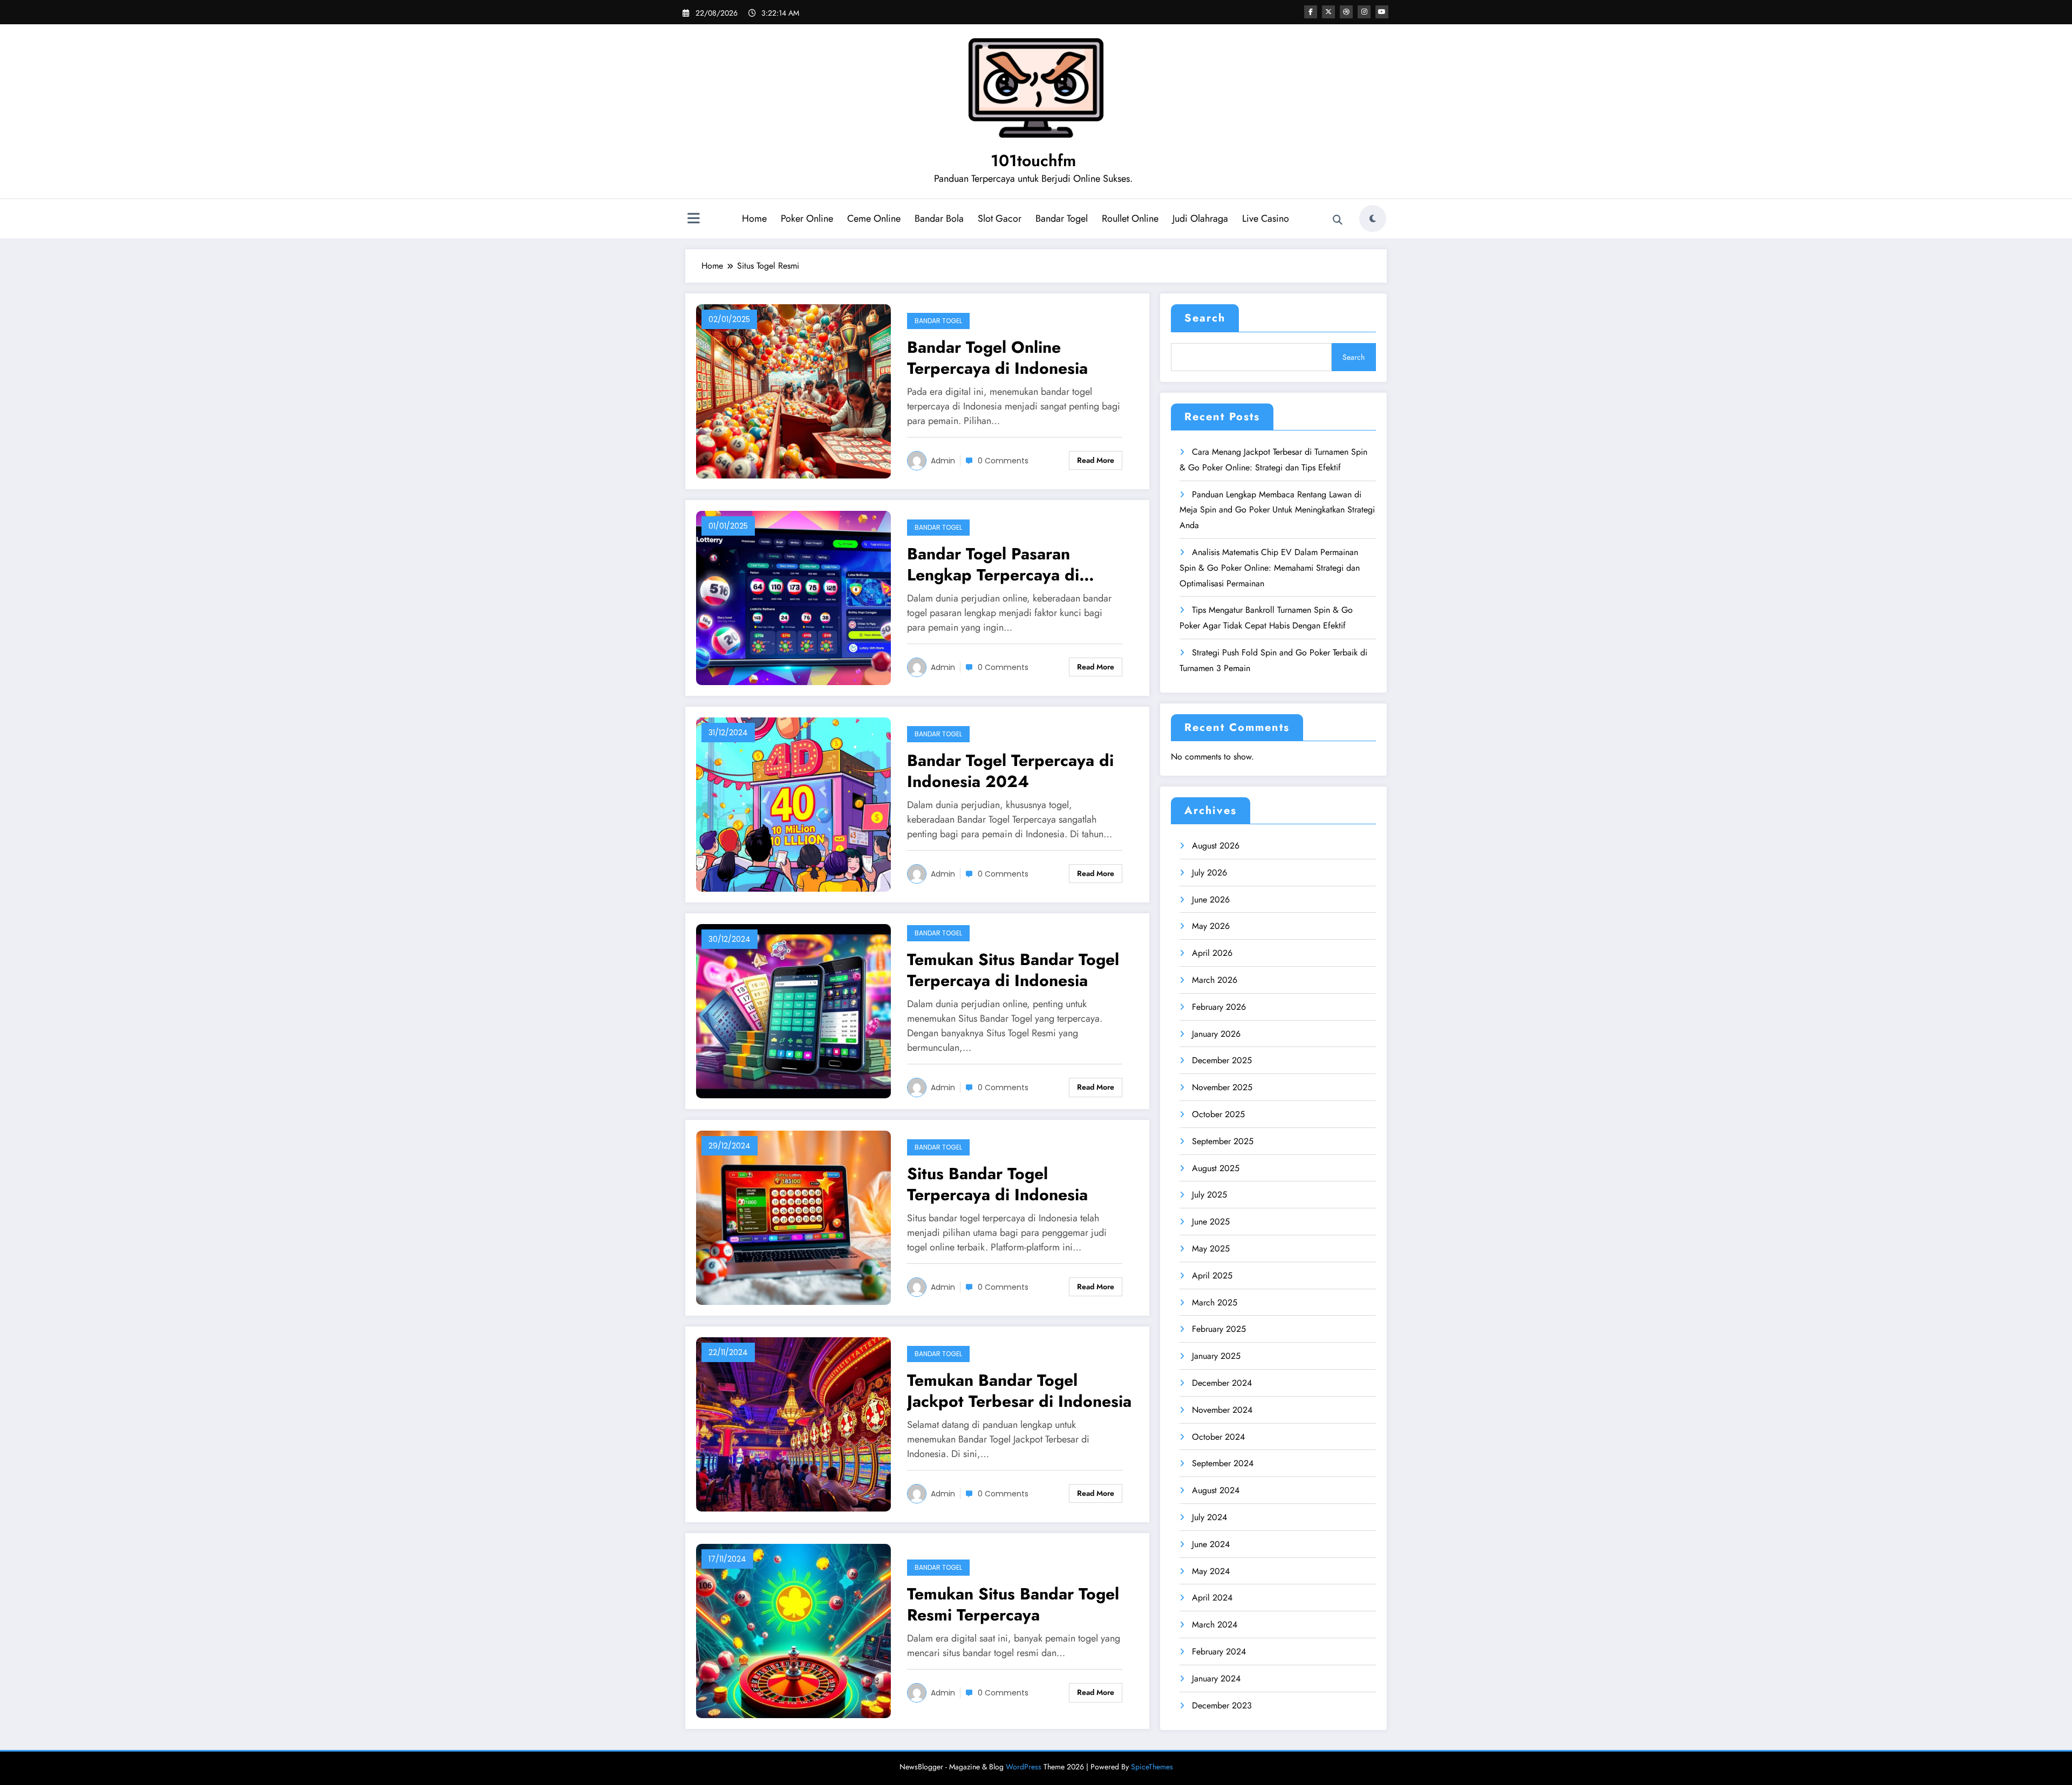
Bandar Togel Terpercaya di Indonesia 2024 (1010, 771)
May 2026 (1211, 926)
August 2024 (1216, 1490)
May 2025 (1211, 1249)
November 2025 (1222, 1087)
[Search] (1338, 220)
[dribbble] (1346, 12)
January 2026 (1216, 1034)
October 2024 (1218, 1437)
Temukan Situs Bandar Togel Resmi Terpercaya (1013, 1604)
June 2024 (1211, 1544)
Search (1205, 318)
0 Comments (1003, 461)
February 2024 (1219, 1651)
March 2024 (1215, 1625)
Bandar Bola (939, 218)
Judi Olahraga (1200, 218)
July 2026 (1209, 873)
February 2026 (1219, 1007)
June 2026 (1211, 900)
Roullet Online (1130, 218)
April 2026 (1212, 953)
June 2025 (1211, 1222)
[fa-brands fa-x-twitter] (1328, 12)
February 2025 (1219, 1329)
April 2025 (1212, 1276)
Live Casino (1266, 218)
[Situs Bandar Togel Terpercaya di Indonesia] (793, 1217)
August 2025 (1216, 1168)
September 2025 (1223, 1141)
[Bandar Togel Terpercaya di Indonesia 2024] (793, 803)
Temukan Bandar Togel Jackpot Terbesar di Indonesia (1019, 1391)
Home (754, 218)
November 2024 (1222, 1410)
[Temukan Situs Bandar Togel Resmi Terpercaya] (793, 1630)
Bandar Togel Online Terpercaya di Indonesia (997, 358)
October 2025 (1218, 1114)
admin (943, 461)
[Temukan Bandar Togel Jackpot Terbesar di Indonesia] (793, 1423)
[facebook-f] (1311, 12)
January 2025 (1216, 1356)
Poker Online (807, 218)
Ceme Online (874, 218)
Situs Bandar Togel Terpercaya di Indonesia (997, 1184)
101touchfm (1033, 160)
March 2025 (1215, 1302)
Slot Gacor (1000, 218)
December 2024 (1222, 1383)
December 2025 (1222, 1060)
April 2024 (1212, 1598)
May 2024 (1211, 1571)
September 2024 (1223, 1463)
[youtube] (1382, 12)
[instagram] (1364, 12)
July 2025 (1209, 1195)
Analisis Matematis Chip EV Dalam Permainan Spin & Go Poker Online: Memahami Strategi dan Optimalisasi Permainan (1270, 568)
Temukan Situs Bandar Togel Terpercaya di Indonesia (1013, 970)
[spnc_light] (1373, 218)
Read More (1096, 460)
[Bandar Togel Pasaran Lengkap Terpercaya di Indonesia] (793, 597)
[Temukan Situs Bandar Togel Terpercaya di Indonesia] (793, 1010)
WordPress (1024, 1767)
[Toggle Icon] (693, 220)
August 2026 (1216, 846)
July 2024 (1209, 1517)
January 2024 (1216, 1678)
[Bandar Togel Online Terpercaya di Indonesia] (793, 390)
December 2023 (1222, 1705)
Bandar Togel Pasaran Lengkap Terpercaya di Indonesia (993, 564)
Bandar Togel (1062, 218)
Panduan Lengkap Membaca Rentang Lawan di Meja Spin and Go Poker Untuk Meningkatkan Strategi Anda (1277, 510)
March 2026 (1215, 980)
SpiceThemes (1152, 1767)
